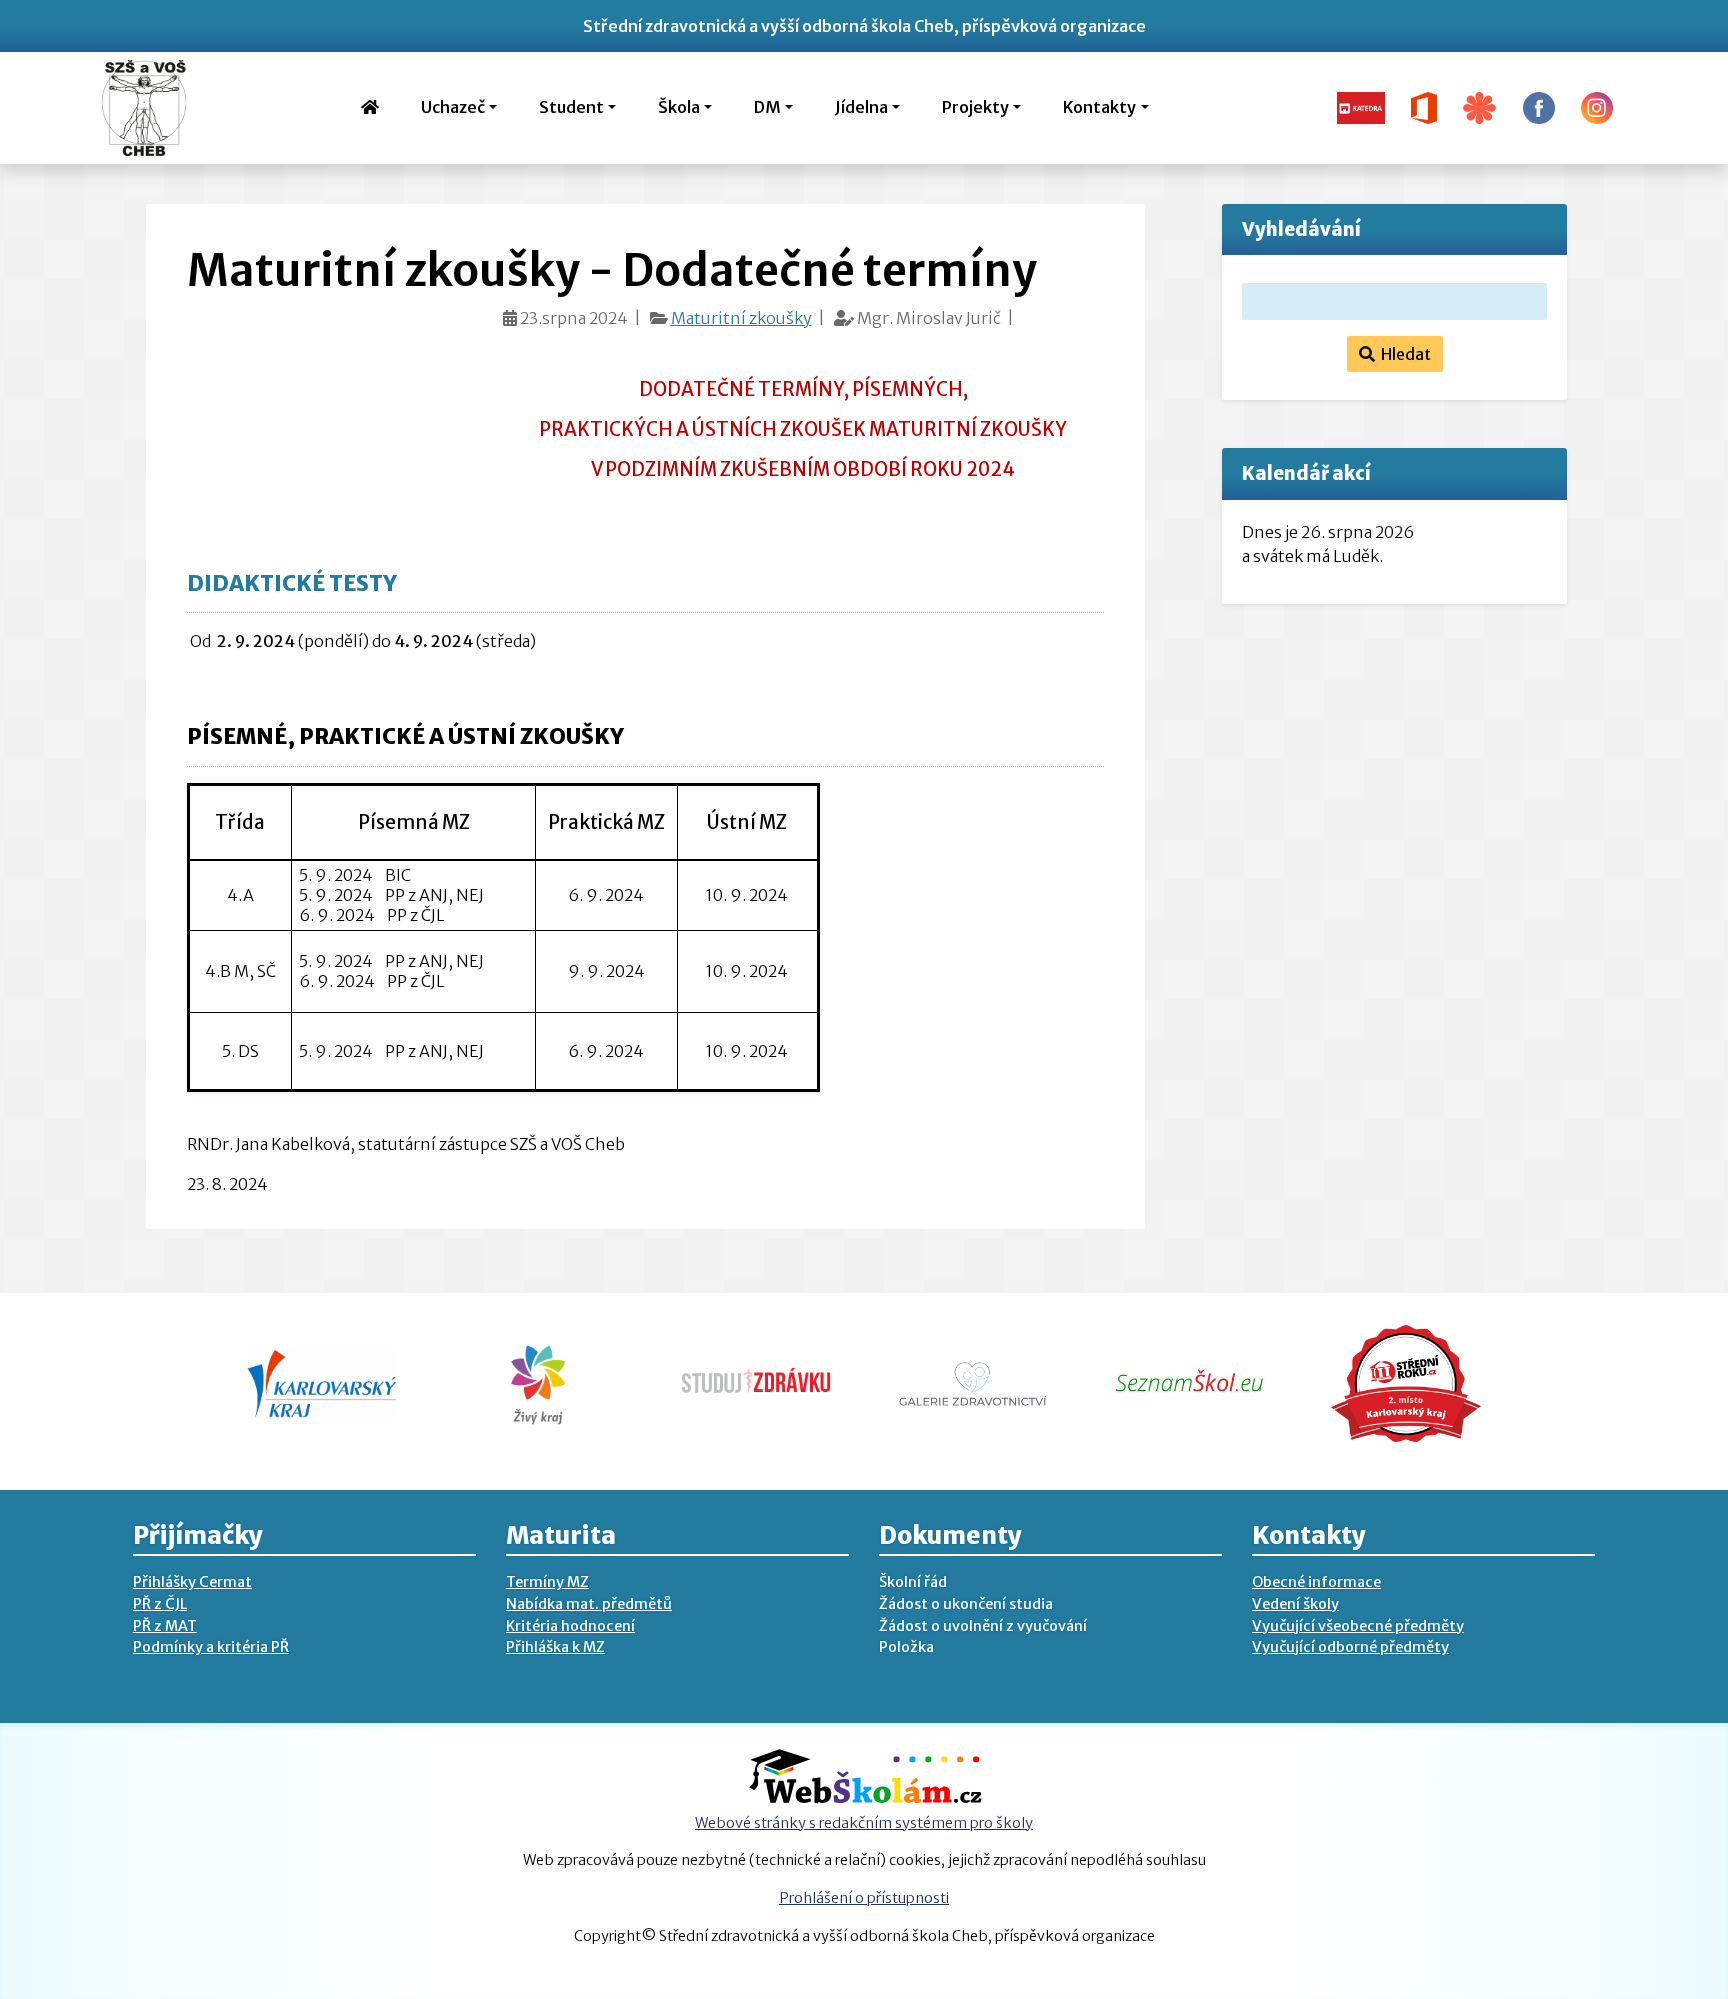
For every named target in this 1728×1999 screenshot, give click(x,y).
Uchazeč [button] (453, 107)
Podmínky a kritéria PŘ (211, 1647)
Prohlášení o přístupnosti (864, 1898)
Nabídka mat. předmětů (589, 1604)
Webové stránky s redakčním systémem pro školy (864, 1823)
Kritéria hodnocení (570, 1626)
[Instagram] (1597, 106)
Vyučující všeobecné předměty (1358, 1626)
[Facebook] (1539, 106)
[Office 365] (1424, 106)
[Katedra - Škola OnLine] (1361, 106)
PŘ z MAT (165, 1626)
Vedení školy (1295, 1604)
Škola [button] (679, 107)
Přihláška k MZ (555, 1647)
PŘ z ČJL (160, 1604)
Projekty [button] (975, 107)
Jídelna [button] (861, 107)
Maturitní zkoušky (741, 318)
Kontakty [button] (1099, 107)
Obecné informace (1316, 1582)
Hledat (1403, 354)
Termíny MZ (547, 1582)
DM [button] (767, 107)
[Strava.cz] (1479, 106)
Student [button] (571, 107)
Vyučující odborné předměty (1350, 1647)
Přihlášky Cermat (192, 1582)
